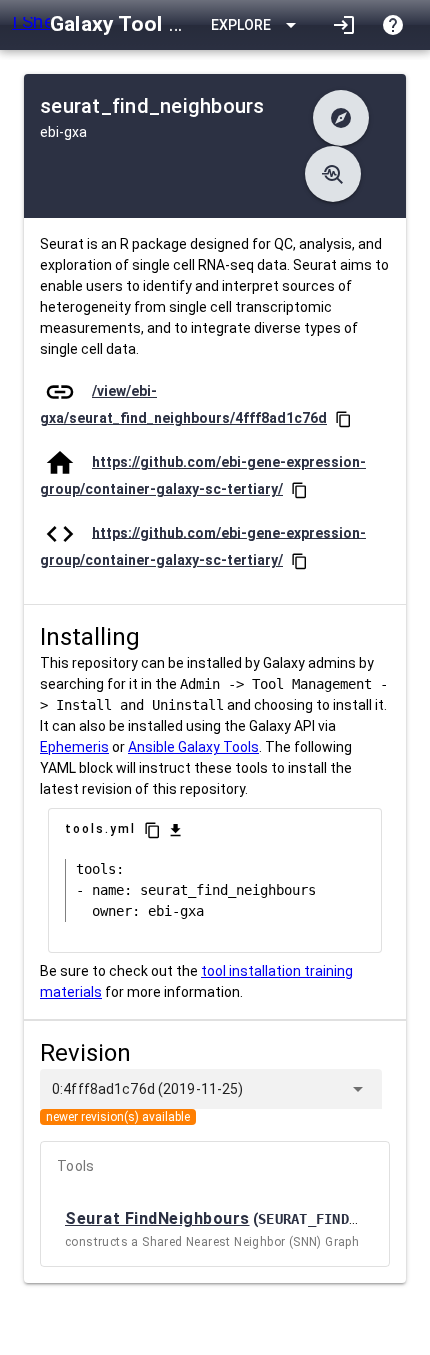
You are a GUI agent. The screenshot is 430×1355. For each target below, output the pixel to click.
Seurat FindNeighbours (157, 1218)
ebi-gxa (63, 132)
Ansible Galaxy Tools (193, 747)
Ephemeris (74, 747)
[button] (341, 118)
